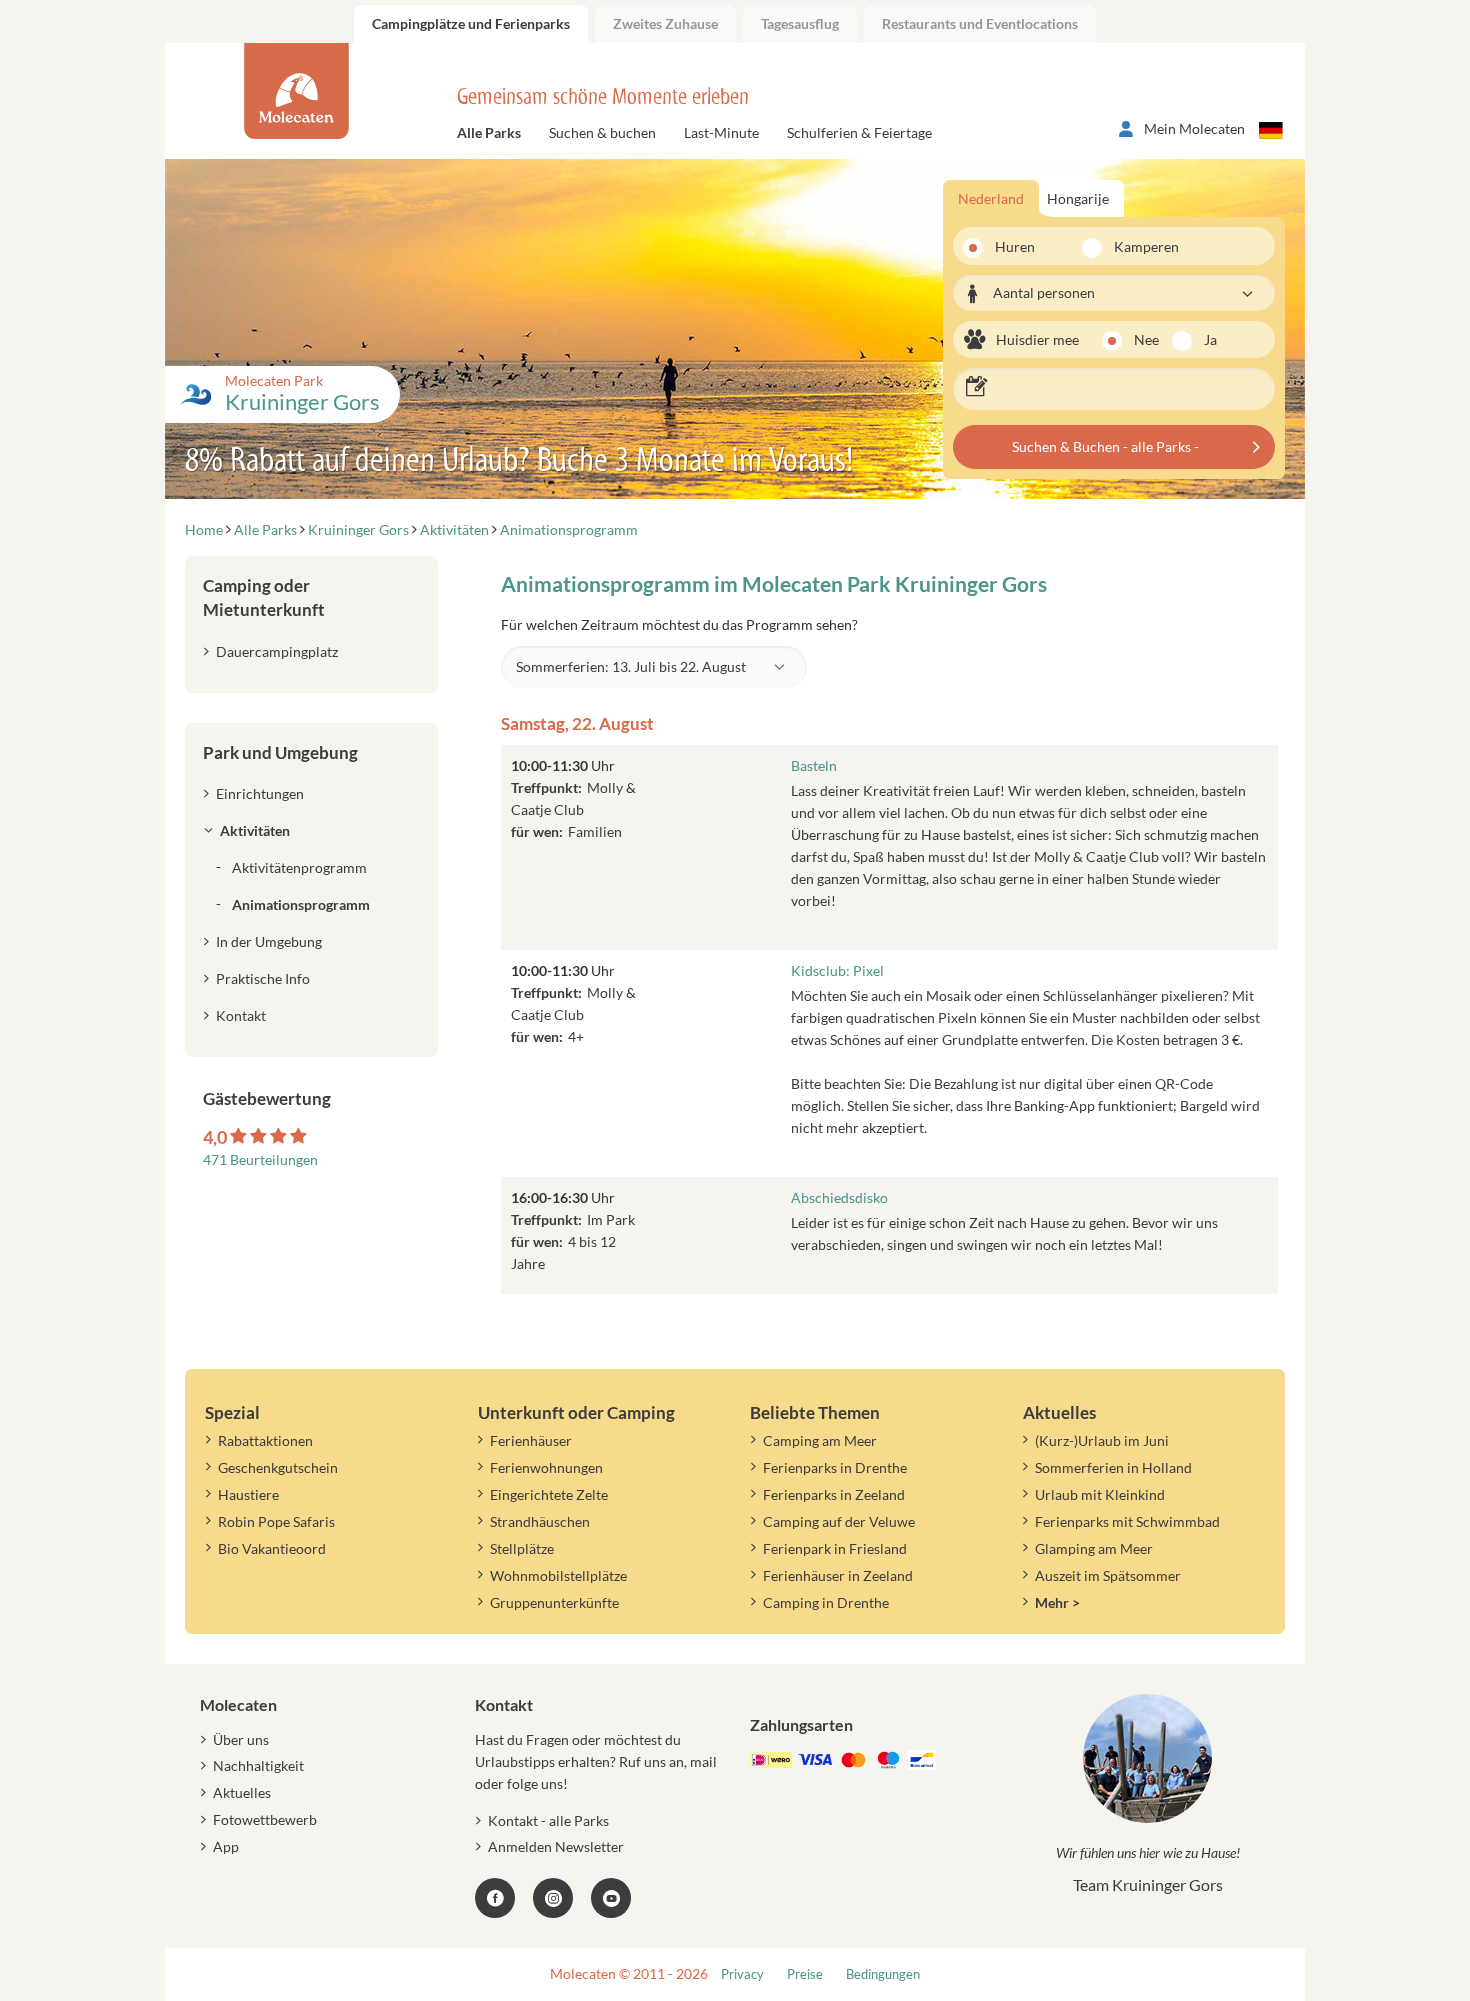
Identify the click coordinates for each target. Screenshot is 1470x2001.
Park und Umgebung (280, 752)
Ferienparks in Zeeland (834, 1494)
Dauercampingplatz (277, 651)
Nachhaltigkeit (258, 1765)
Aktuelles (242, 1792)
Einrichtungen (260, 793)
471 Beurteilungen (260, 1159)
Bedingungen (883, 1974)
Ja (1210, 339)
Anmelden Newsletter (556, 1846)
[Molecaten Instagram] (553, 1898)
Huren (1015, 246)
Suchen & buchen (602, 132)
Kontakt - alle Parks (548, 1820)
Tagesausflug (800, 23)
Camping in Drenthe (826, 1602)
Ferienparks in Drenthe (835, 1467)
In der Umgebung (269, 941)
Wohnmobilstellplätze (558, 1575)
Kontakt (241, 1015)
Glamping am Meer (1094, 1548)
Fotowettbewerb (265, 1819)
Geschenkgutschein (278, 1467)
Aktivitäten (255, 830)
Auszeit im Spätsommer (1108, 1575)
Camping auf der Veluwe (839, 1521)
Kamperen (1134, 246)
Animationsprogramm (301, 904)
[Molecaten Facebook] (495, 1898)
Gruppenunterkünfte (554, 1602)
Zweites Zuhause (665, 23)
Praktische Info (263, 978)
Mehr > (1057, 1602)
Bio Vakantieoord (272, 1548)
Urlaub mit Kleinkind (1100, 1494)
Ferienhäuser (531, 1440)
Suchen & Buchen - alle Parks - (1105, 446)
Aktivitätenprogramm (299, 867)
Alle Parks (489, 132)
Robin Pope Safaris (276, 1521)
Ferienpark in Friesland (835, 1548)
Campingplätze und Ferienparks (471, 23)
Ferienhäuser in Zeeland (838, 1575)
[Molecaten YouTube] (611, 1898)
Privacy (742, 1974)
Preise (805, 1974)
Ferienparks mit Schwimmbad (1127, 1521)
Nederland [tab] (991, 198)
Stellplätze (522, 1548)
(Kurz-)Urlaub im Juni (1102, 1440)
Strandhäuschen (540, 1521)
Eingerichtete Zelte (549, 1494)
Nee (1146, 339)
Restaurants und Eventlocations (980, 23)
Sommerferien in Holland (1113, 1467)
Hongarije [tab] (1078, 198)
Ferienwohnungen (546, 1467)
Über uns (241, 1739)
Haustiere (248, 1494)
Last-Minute (721, 132)
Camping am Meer (820, 1440)
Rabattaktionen (265, 1440)
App (226, 1846)
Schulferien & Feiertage (859, 132)
